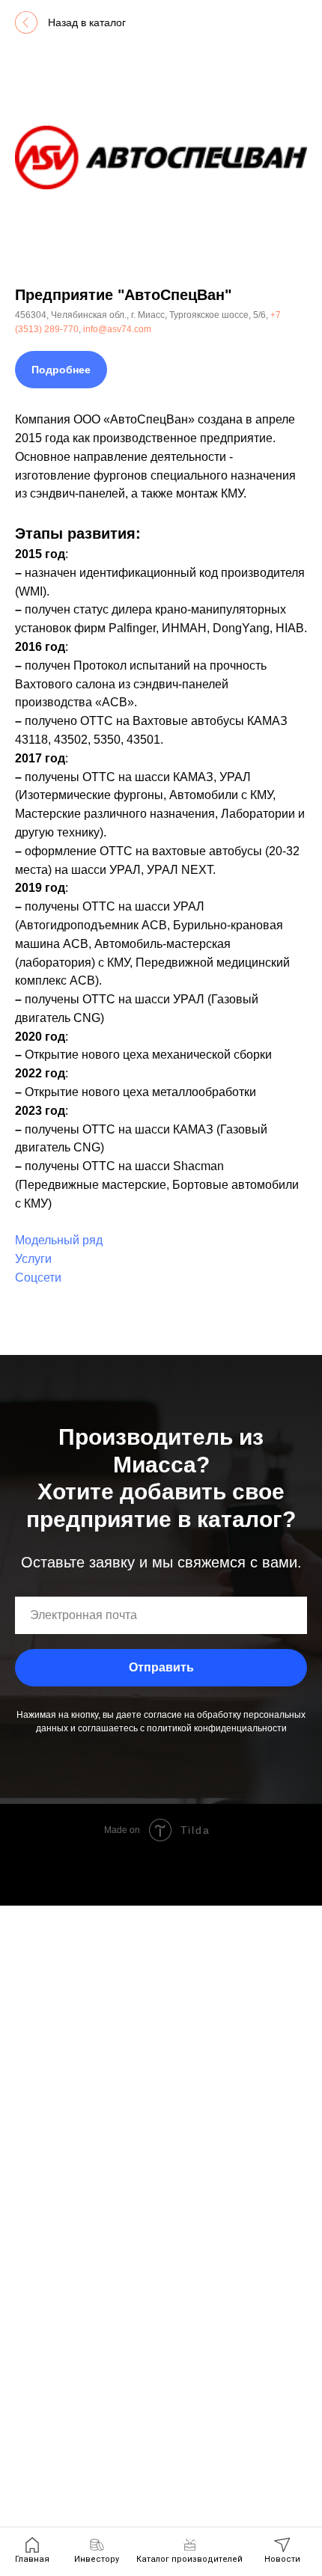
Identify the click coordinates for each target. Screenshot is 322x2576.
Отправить (161, 1667)
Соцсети (38, 1278)
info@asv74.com (117, 329)
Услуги (33, 1259)
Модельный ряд (59, 1240)
